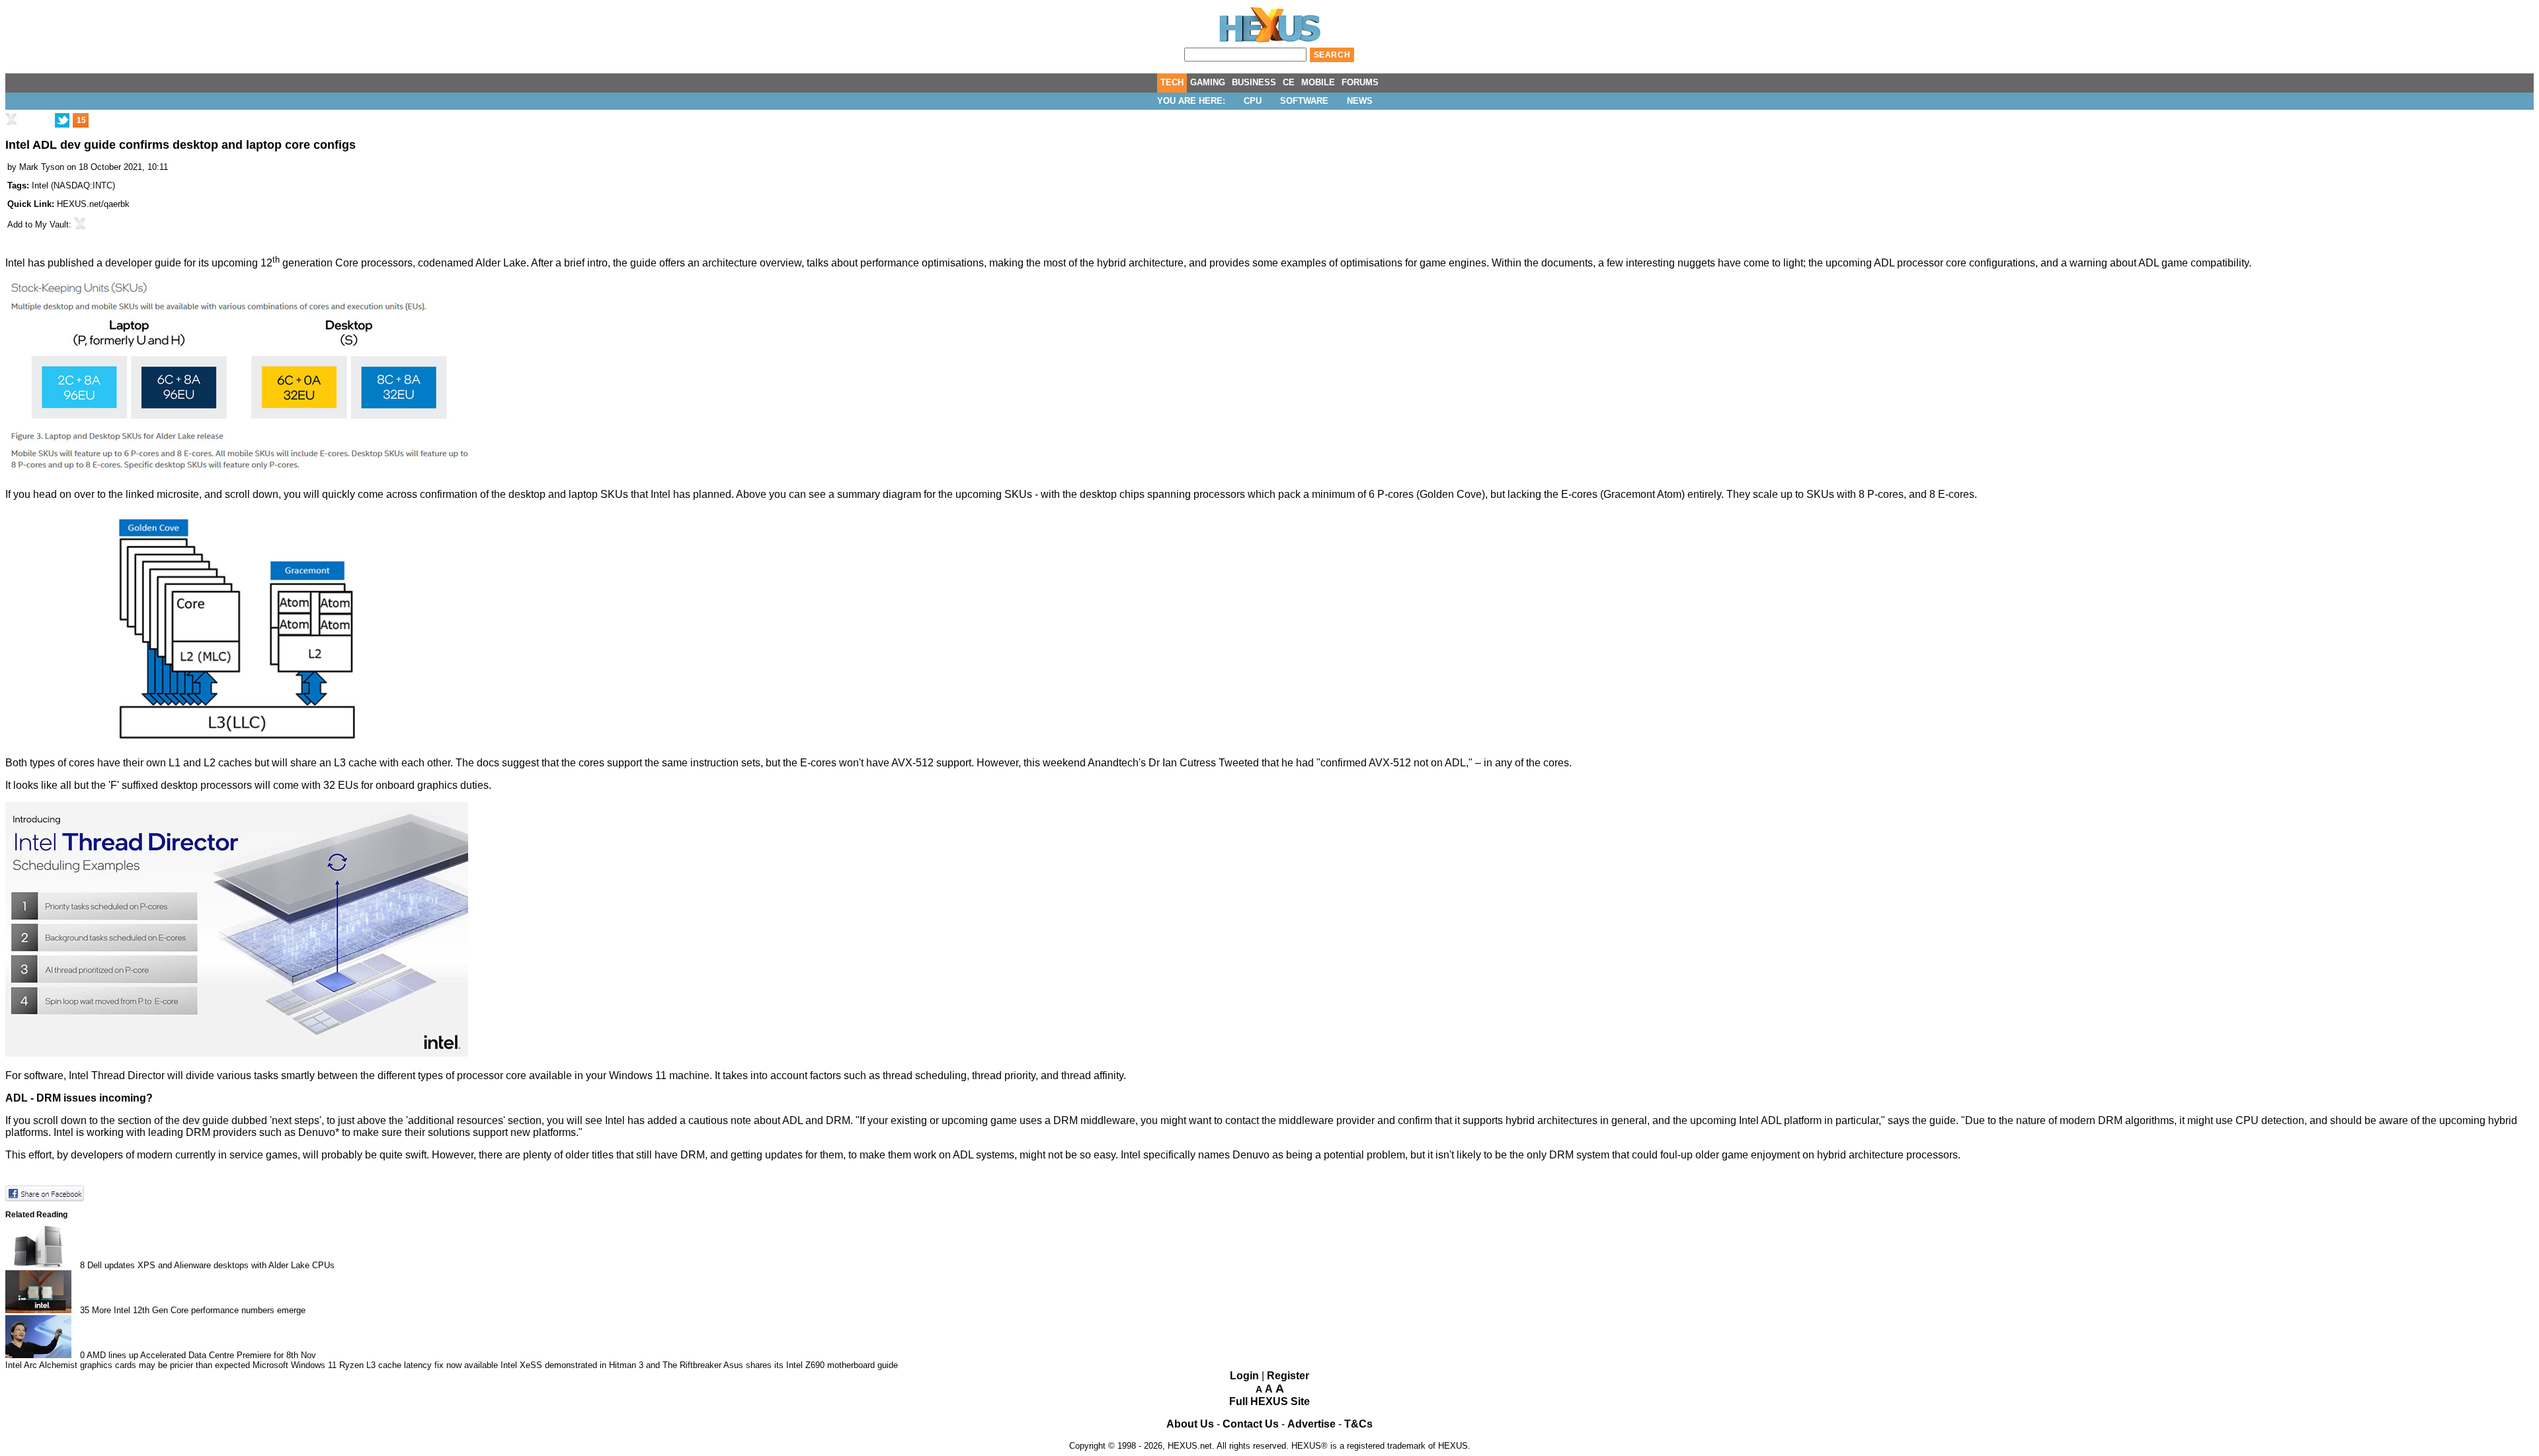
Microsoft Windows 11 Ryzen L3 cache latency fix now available (375, 1365)
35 (85, 1310)
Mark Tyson (42, 167)
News (1360, 101)
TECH (1172, 82)
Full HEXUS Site (1269, 1401)
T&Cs (1358, 1424)
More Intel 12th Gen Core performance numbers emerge (199, 1310)
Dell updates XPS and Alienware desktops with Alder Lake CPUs (211, 1265)
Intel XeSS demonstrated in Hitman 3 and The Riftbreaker (611, 1365)
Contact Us (1251, 1424)
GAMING (1208, 82)
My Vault (52, 224)
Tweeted (1239, 763)
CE (1289, 82)
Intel (40, 185)
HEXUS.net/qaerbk (93, 204)
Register (1288, 1376)
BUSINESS (1254, 82)
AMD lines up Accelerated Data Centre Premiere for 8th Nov (201, 1355)
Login (1244, 1376)
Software (1304, 101)
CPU (1253, 101)
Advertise (1311, 1424)
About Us (1190, 1424)
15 (81, 120)
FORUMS (1360, 82)
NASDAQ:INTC (83, 185)
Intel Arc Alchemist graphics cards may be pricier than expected (128, 1365)
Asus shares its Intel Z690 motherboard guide (811, 1365)
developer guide (143, 263)
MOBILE (1318, 82)
